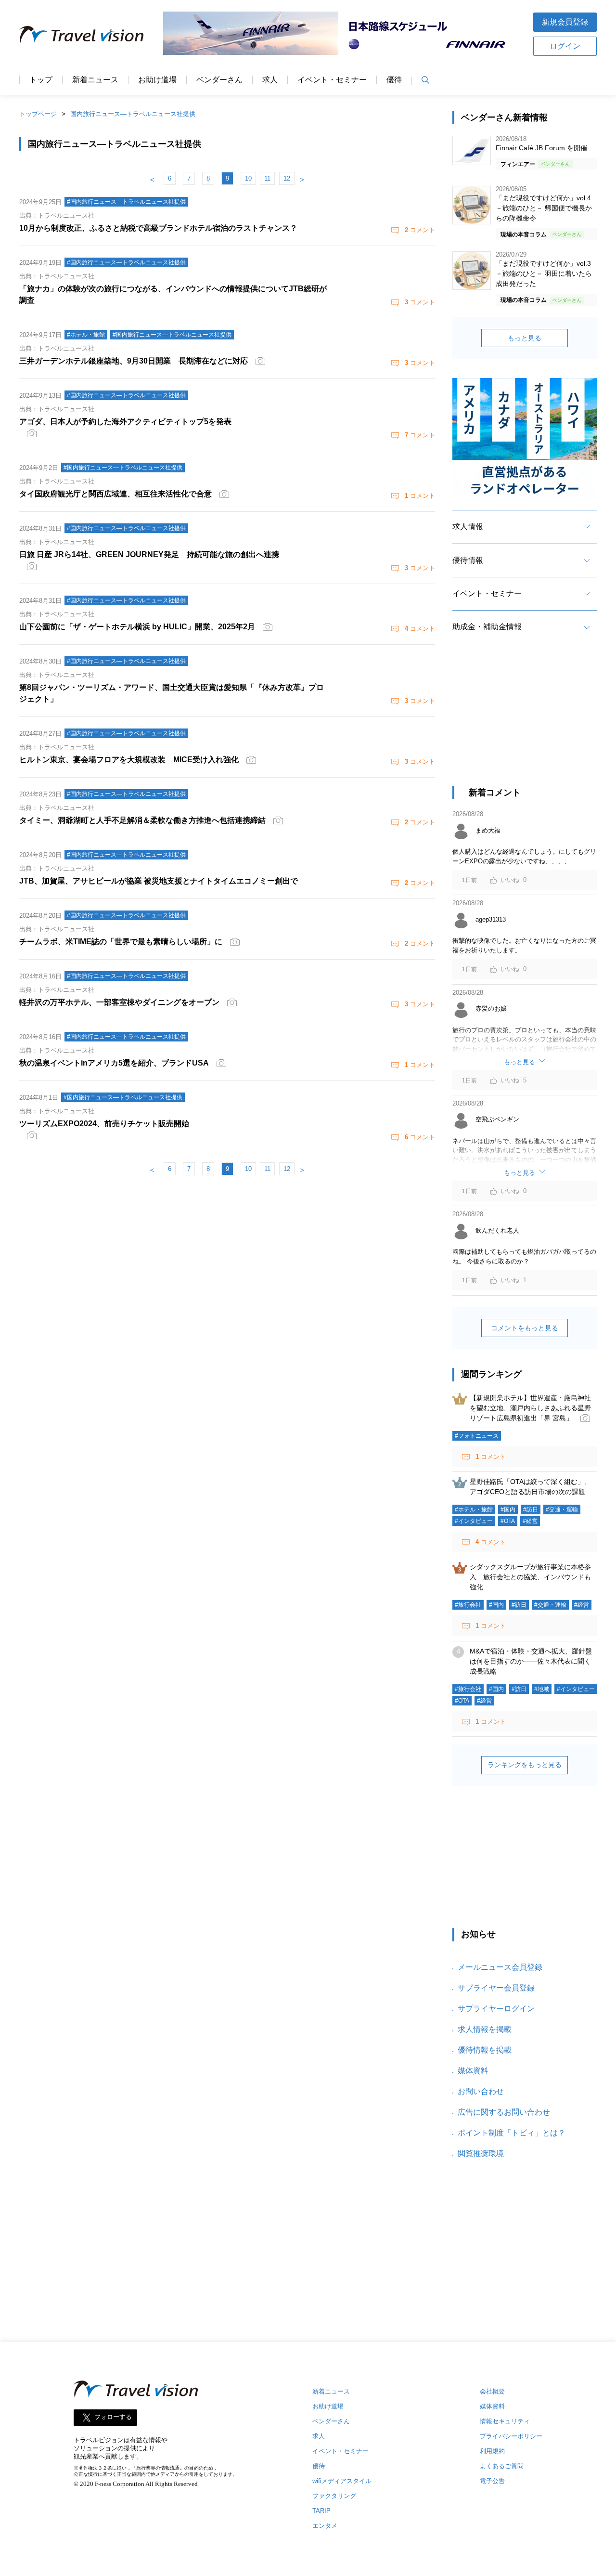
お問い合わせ (481, 2091)
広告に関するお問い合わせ (504, 2112)
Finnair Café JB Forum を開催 (541, 148)
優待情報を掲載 (485, 2050)
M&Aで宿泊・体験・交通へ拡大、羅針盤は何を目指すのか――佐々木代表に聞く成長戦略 (531, 1661)
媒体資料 (473, 2071)
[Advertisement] (525, 724)
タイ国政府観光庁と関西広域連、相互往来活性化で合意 (115, 494)
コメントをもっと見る (525, 1328)
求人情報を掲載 (485, 2029)
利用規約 (492, 2451)
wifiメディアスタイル (342, 2481)
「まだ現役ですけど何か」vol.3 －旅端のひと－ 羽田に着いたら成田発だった (544, 273)
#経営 (530, 1521)
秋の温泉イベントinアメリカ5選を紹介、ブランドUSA (114, 1063)
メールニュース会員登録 (500, 1967)
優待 (394, 80)
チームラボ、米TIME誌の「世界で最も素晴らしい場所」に (121, 942)
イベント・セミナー (332, 80)
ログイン (565, 46)
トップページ (38, 114)
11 (267, 178)
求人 (270, 80)
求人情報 (468, 527)
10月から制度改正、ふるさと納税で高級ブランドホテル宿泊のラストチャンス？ (158, 228)
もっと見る (525, 338)
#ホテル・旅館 (474, 1509)
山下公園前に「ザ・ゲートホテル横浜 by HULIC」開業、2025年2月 (137, 627)
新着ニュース (95, 80)
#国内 (508, 1509)
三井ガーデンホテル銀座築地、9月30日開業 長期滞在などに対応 (134, 361)
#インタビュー (474, 1521)
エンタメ (325, 2526)
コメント (420, 230)
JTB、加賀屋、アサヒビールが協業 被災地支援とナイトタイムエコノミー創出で (159, 881)
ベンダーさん (219, 80)
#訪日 (531, 1509)
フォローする (113, 2417)
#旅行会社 (468, 1605)
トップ (41, 80)
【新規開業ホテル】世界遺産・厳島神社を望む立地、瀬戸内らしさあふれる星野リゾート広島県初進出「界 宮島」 (530, 1408)
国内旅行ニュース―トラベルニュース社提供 (133, 114)
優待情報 (468, 560)
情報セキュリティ (505, 2421)
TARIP (321, 2511)
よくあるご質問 (502, 2466)
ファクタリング (334, 2496)
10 (248, 178)
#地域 (542, 1689)
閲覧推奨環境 (481, 2153)
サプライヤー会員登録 (496, 1988)
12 (287, 178)
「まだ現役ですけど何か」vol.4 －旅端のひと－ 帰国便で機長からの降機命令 (544, 208)
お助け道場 (157, 80)
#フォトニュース (477, 1436)
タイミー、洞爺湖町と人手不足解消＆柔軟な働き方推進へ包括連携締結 (142, 820)
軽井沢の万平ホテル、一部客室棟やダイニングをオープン (119, 1002)
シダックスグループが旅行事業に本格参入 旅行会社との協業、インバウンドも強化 (530, 1577)
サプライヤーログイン (496, 2009)
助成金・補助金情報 (487, 627)
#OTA (508, 1521)
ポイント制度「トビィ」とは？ (512, 2133)
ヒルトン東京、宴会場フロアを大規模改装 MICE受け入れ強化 (129, 760)
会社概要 (492, 2391)
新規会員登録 (565, 22)
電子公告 (492, 2481)
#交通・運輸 (562, 1509)
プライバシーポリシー (511, 2436)
